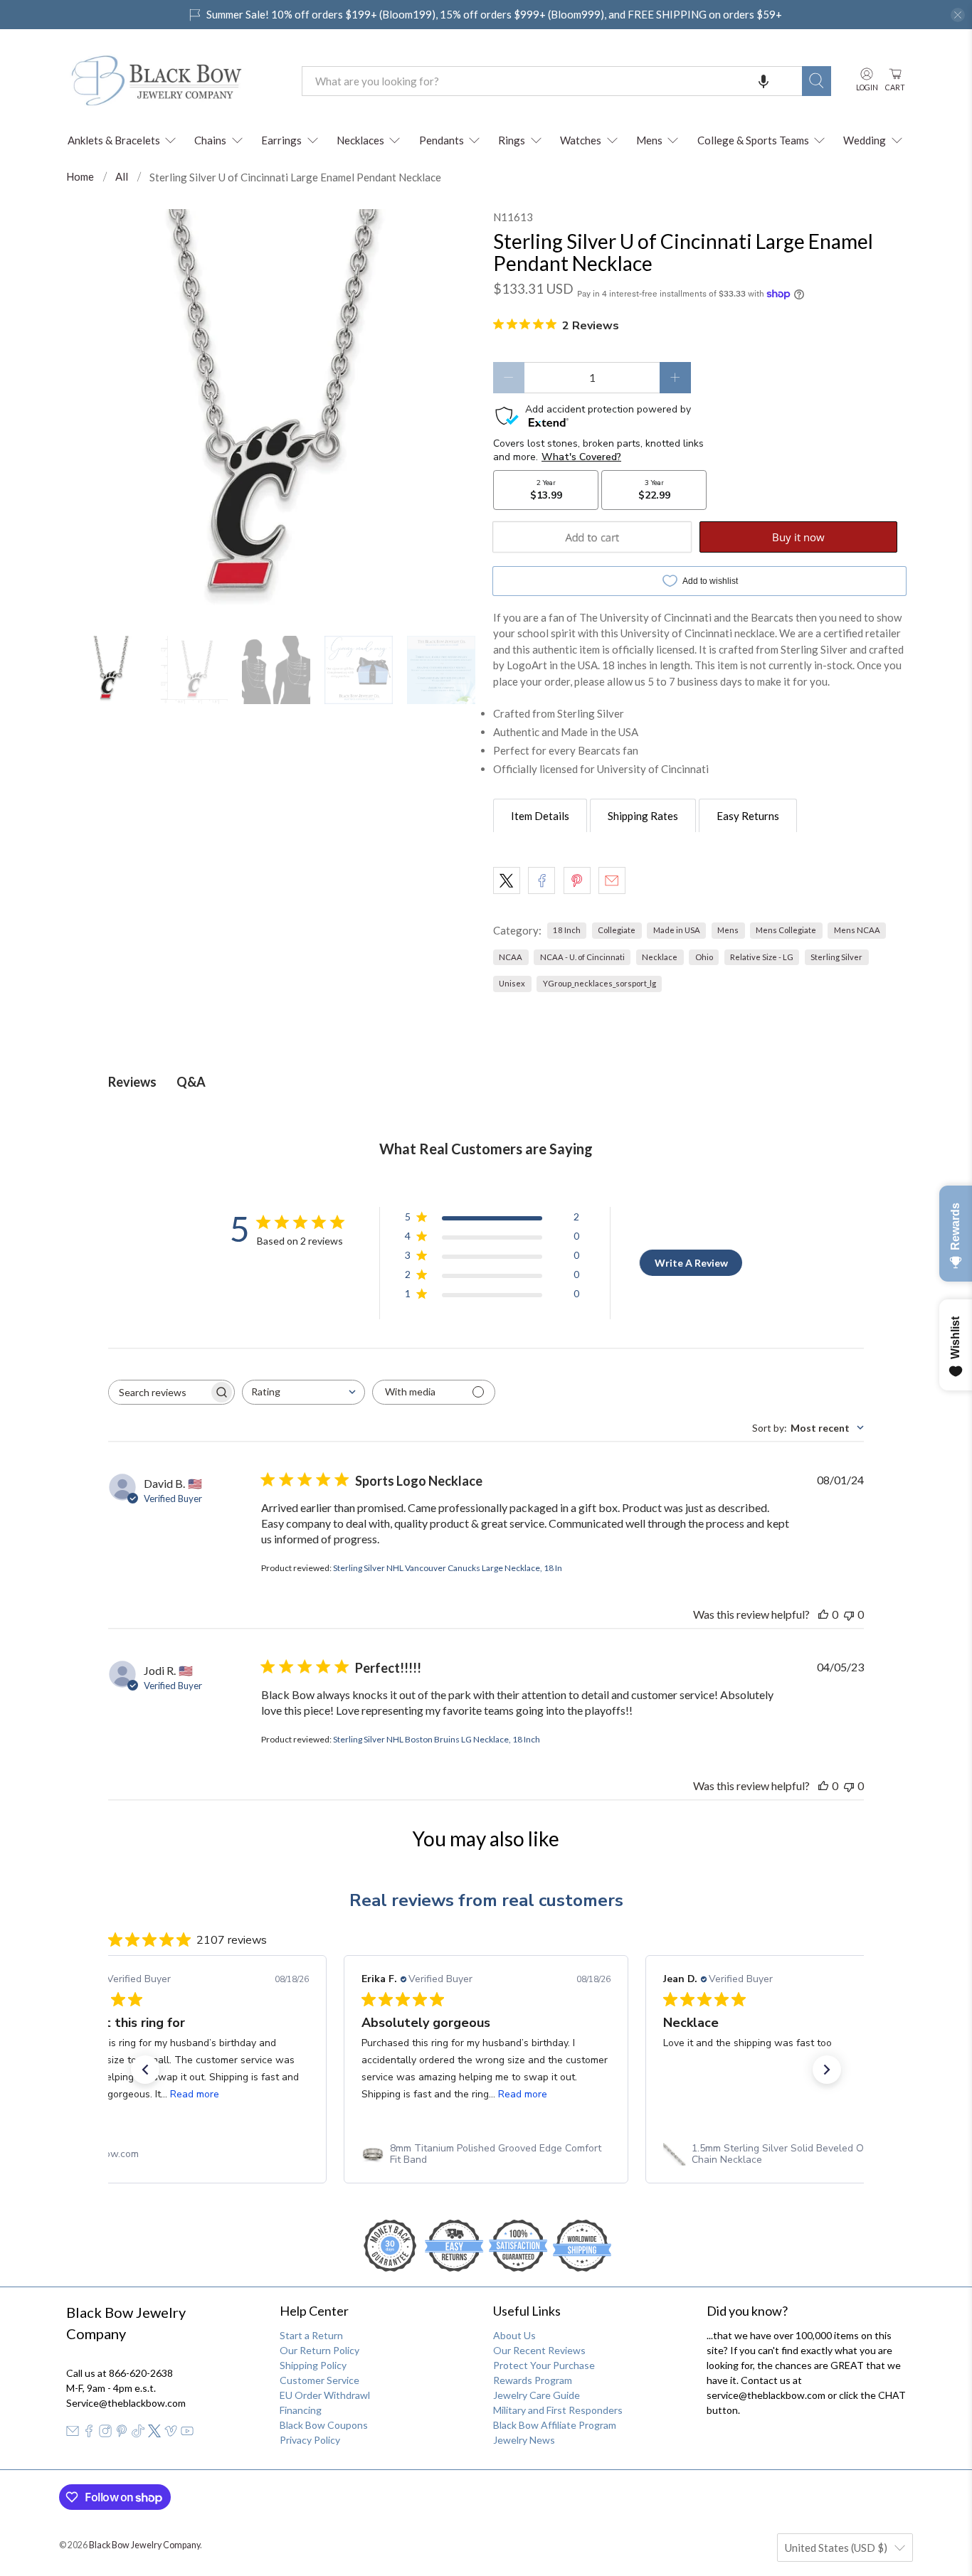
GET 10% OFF (486, 1421)
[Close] (682, 1139)
